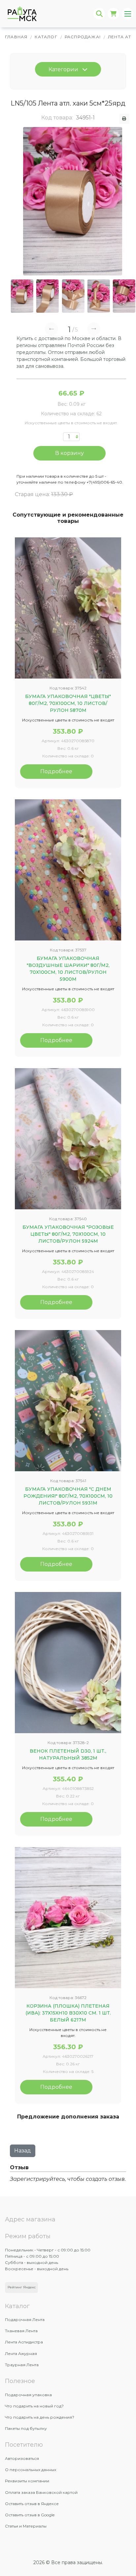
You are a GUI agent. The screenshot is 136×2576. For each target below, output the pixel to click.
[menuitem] (22, 296)
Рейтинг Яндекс (22, 2287)
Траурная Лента (22, 2365)
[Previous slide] (51, 329)
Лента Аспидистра (24, 2342)
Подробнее (56, 771)
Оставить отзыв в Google (30, 2515)
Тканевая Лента (21, 2331)
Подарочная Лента (25, 2320)
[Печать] (125, 119)
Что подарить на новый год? (34, 2406)
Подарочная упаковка (28, 2395)
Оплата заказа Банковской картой (41, 2492)
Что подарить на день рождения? (40, 2417)
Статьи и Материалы (26, 2526)
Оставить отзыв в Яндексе (32, 2504)
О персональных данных (31, 2470)
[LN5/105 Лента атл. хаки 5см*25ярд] (73, 201)
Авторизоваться (22, 2458)
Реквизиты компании (27, 2481)
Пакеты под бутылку (26, 2428)
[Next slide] (94, 329)
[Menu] (128, 14)
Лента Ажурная (21, 2353)
